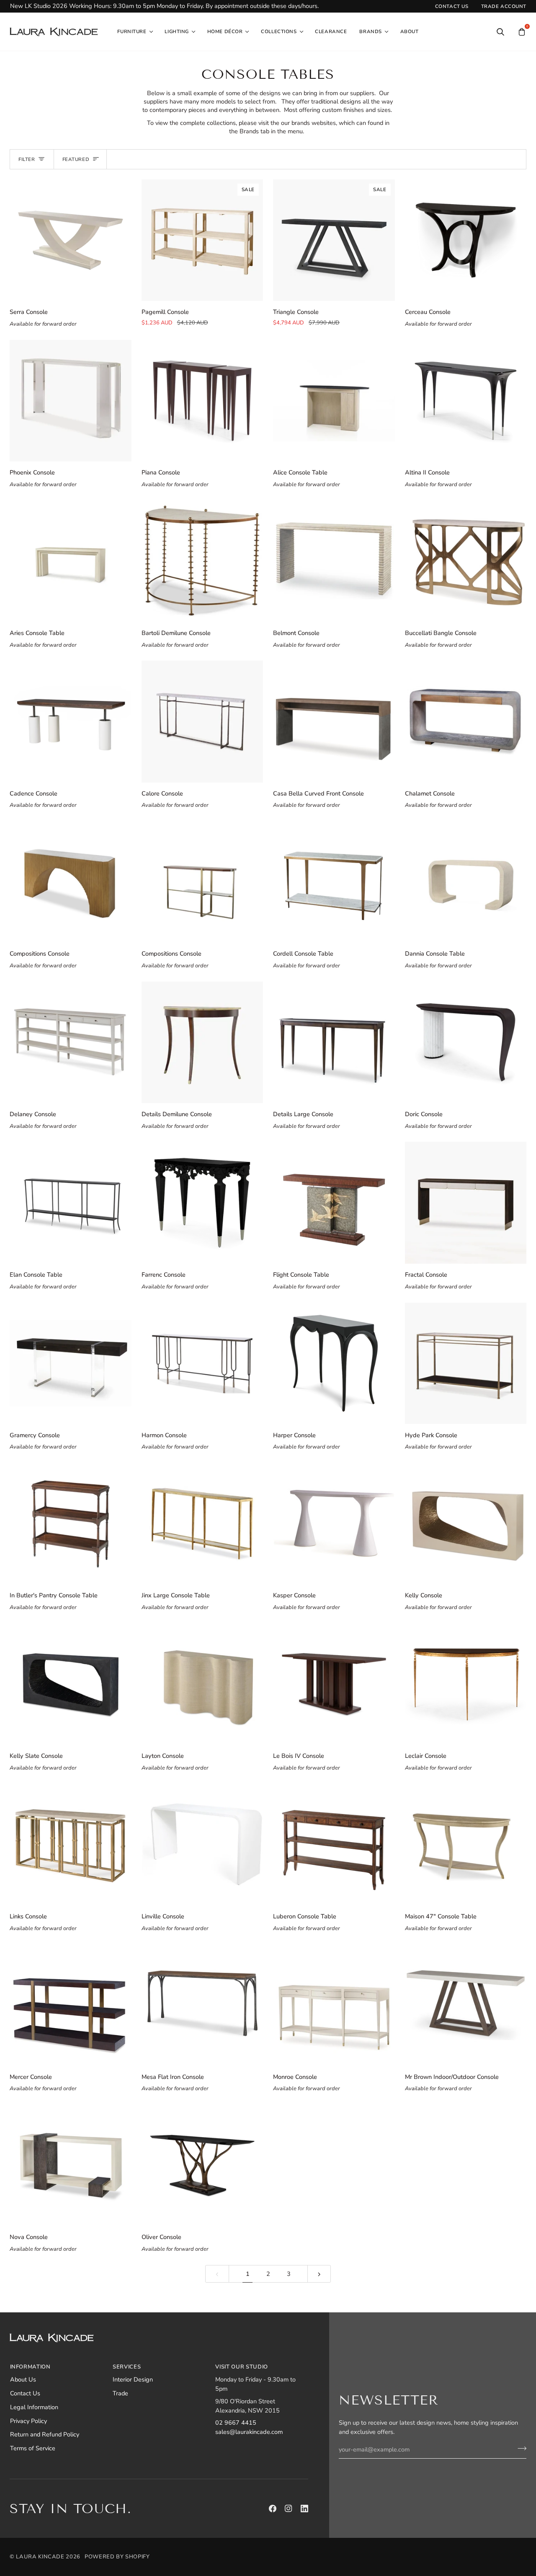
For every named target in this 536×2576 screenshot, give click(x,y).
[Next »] (319, 2274)
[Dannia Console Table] (466, 882)
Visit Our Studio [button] (241, 2367)
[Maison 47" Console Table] (466, 1844)
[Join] (519, 2449)
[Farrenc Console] (202, 1203)
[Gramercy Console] (71, 1363)
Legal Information (34, 2407)
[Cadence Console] (71, 722)
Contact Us (25, 2393)
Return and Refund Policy (45, 2434)
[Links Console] (71, 1844)
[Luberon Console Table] (334, 1844)
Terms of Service (33, 2448)
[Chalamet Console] (466, 722)
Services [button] (127, 2367)
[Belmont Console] (334, 561)
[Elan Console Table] (71, 1203)
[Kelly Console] (466, 1524)
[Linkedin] (304, 2509)
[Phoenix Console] (71, 401)
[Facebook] (273, 2509)
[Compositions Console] (71, 882)
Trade (120, 2393)
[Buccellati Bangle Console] (466, 561)
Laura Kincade (40, 2557)
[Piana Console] (202, 401)
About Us (23, 2379)
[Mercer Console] (71, 2005)
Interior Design (133, 2379)
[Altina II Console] (466, 401)
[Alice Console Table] (334, 401)
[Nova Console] (71, 2165)
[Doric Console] (466, 1043)
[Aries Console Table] (71, 561)
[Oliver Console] (202, 2165)
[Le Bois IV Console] (334, 1684)
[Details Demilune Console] (202, 1043)
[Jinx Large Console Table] (202, 1524)
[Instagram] (289, 2509)
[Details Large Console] (334, 1043)
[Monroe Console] (334, 2005)
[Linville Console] (202, 1844)
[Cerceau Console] (466, 240)
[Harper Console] (334, 1363)
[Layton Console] (202, 1684)
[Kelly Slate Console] (71, 1684)
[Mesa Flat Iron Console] (202, 2005)
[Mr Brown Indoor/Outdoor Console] (466, 2005)
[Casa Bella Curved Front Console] (334, 722)
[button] (135, 32)
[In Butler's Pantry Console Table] (71, 1524)
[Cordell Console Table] (334, 882)
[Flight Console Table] (334, 1203)
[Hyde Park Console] (466, 1363)
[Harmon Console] (202, 1363)
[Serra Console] (71, 240)
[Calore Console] (202, 722)
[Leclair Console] (466, 1684)
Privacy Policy (28, 2421)
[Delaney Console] (71, 1043)
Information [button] (30, 2367)
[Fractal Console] (466, 1203)
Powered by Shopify (117, 2557)
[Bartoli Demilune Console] (202, 561)
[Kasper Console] (334, 1524)
